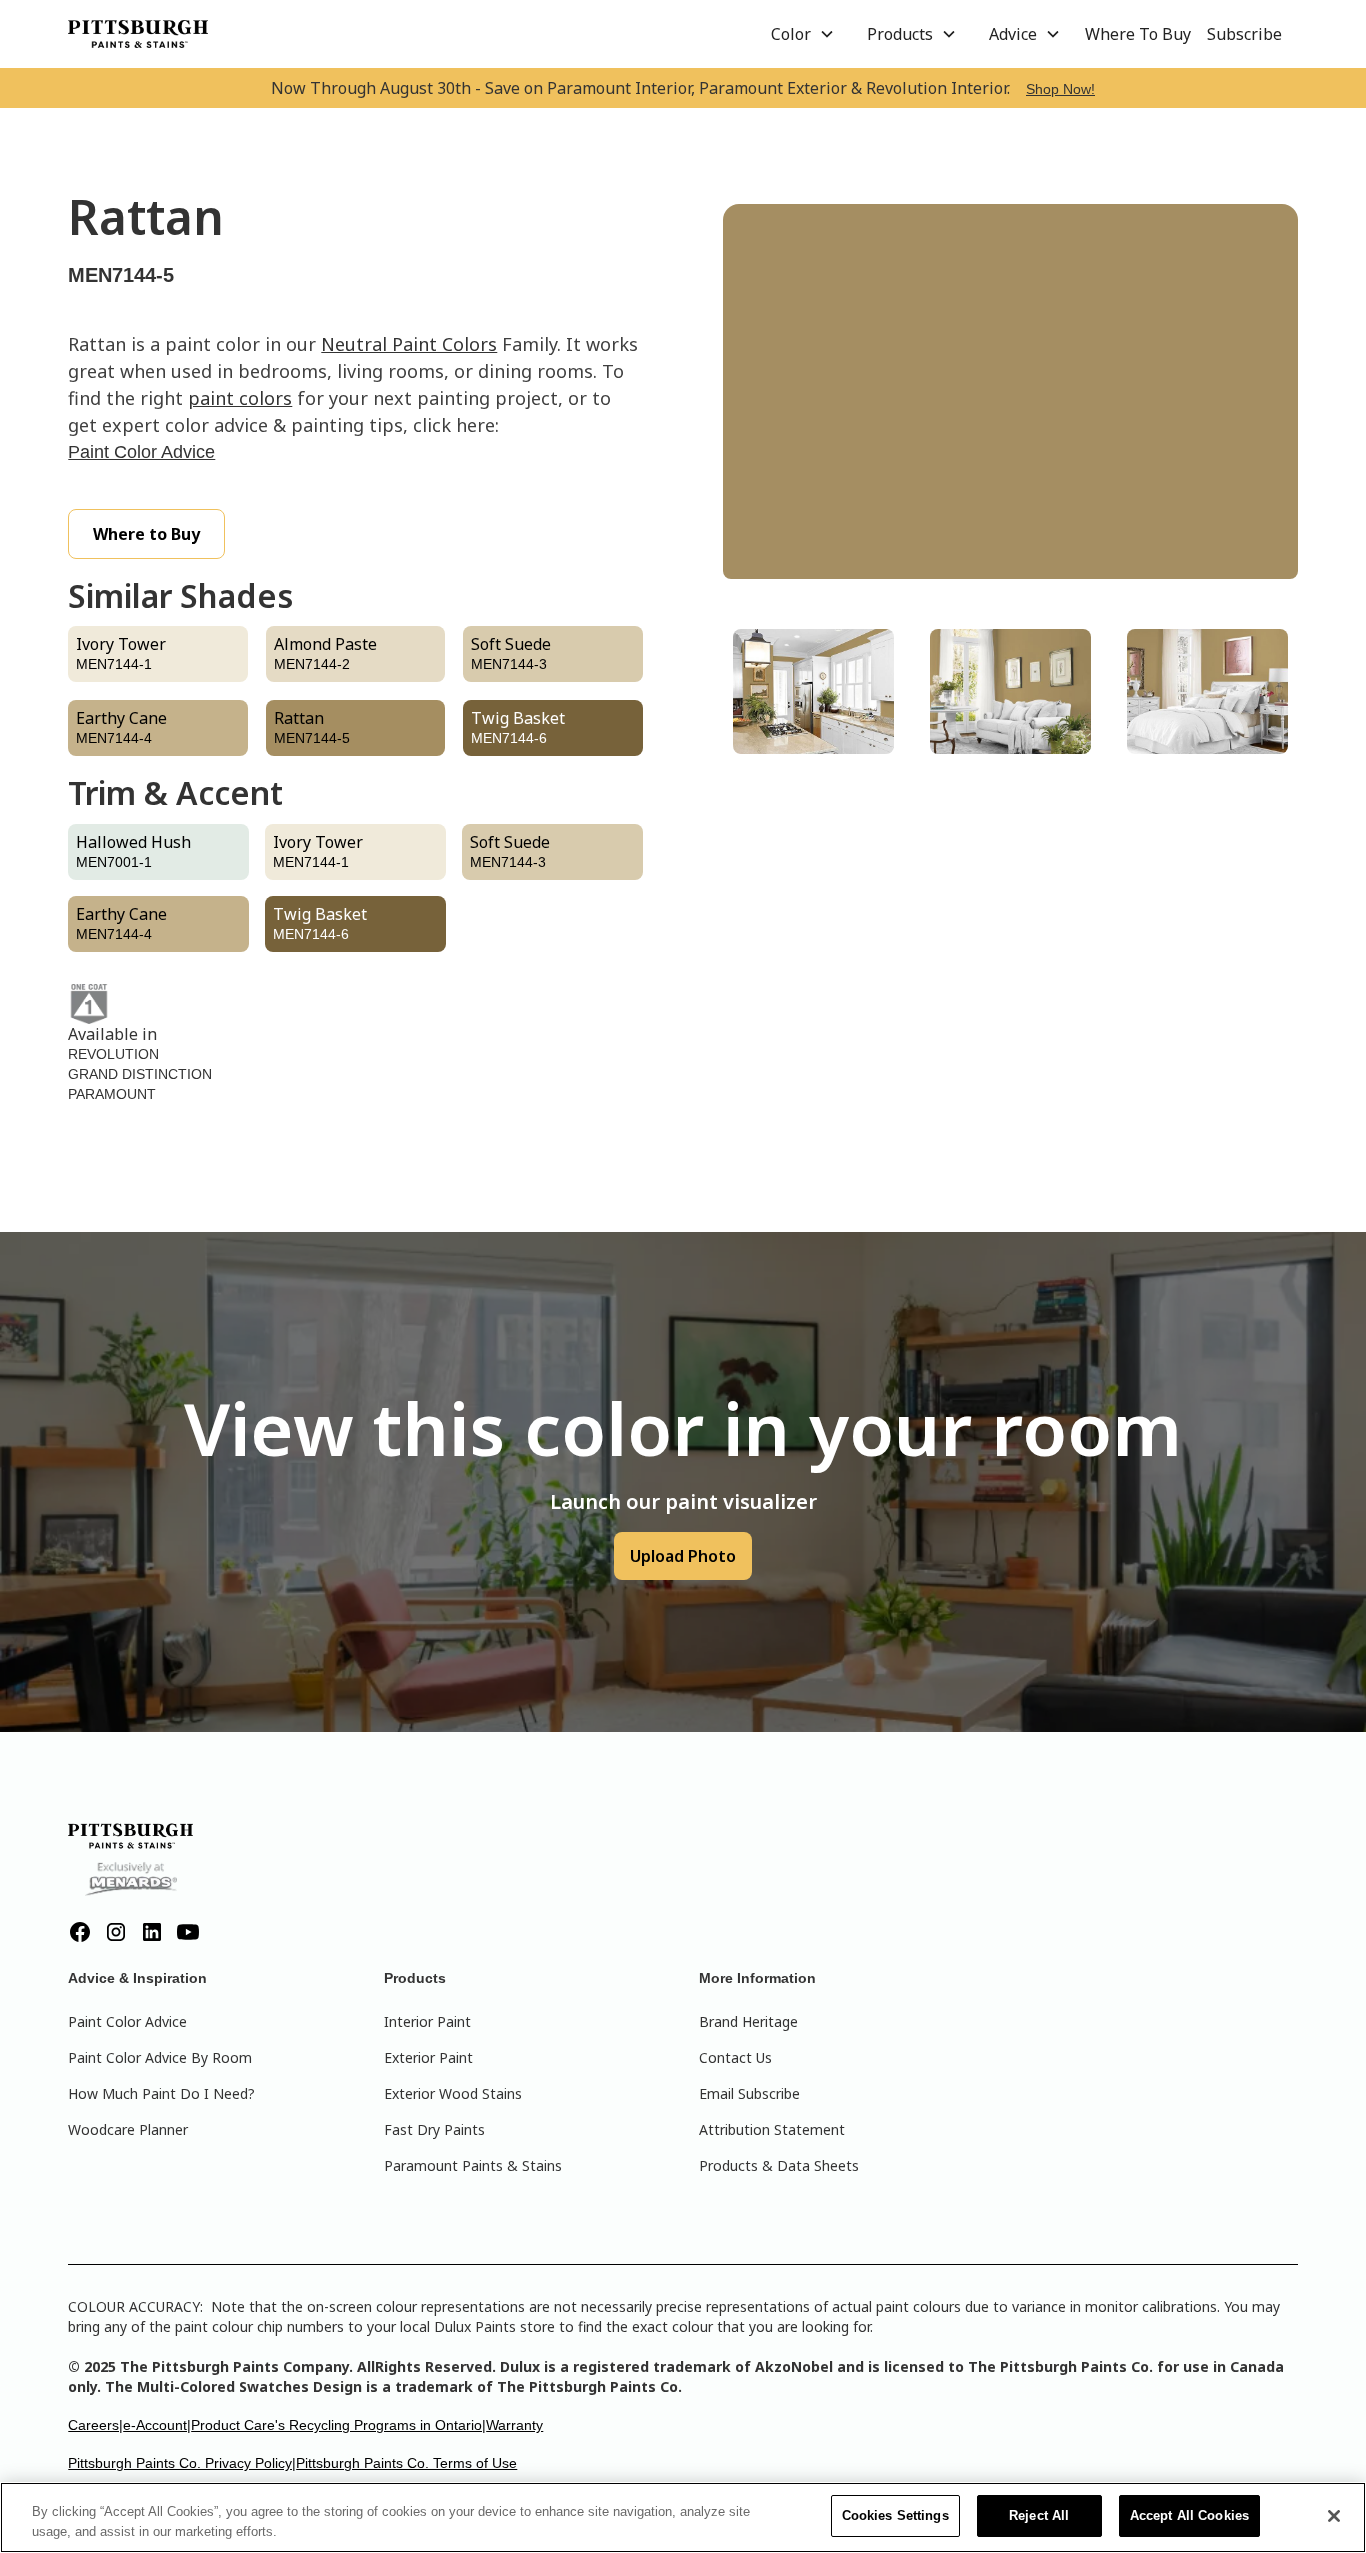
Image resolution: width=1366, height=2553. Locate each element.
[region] (683, 2517)
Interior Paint (427, 2021)
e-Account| (157, 2425)
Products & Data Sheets (779, 2165)
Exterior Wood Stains (453, 2093)
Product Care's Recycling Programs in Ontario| (338, 2425)
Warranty (514, 2425)
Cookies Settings (895, 2515)
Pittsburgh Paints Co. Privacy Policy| (182, 2463)
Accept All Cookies (1189, 2515)
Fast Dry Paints (434, 2129)
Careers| (95, 2425)
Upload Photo (683, 1556)
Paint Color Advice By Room (160, 2057)
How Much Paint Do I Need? (161, 2093)
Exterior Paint (428, 2057)
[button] (803, 34)
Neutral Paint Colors (409, 344)
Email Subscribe (749, 2093)
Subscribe (1244, 34)
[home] (138, 34)
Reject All (1039, 2515)
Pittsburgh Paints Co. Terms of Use (406, 2463)
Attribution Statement (772, 2129)
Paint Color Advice (141, 452)
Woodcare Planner (128, 2129)
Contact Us (735, 2057)
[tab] (813, 691)
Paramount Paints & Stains (473, 2165)
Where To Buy (1138, 34)
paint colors (240, 398)
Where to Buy (146, 534)
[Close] (1334, 2516)
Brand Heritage (748, 2021)
